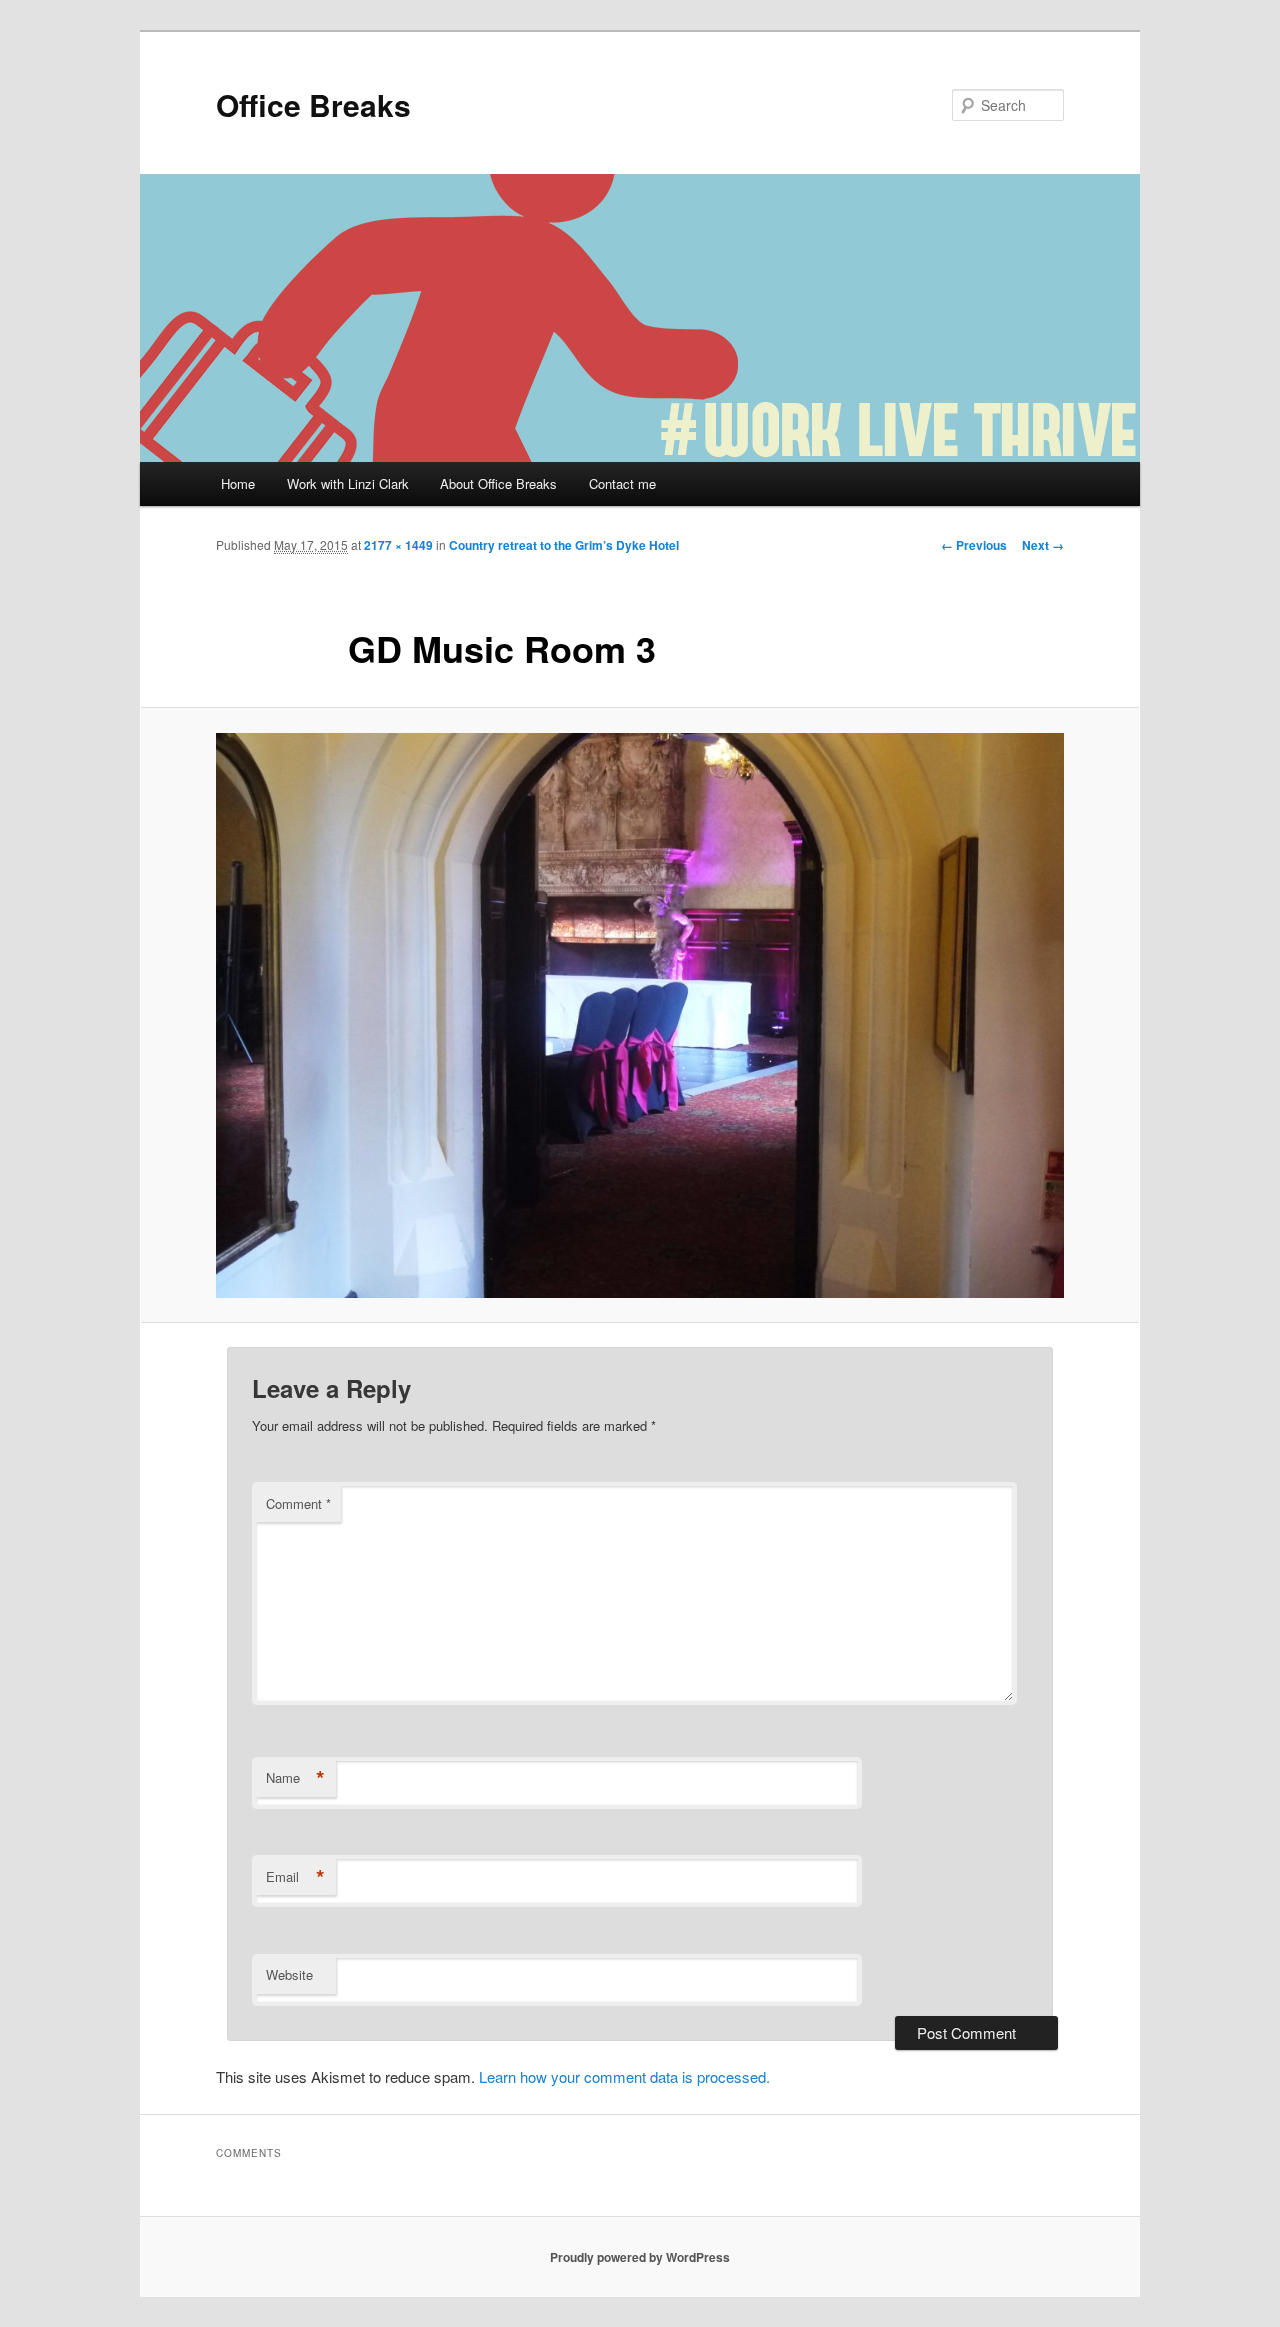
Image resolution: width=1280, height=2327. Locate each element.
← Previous (974, 545)
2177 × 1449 (398, 545)
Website (289, 1974)
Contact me (622, 483)
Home (238, 483)
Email (295, 1877)
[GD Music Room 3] (640, 1015)
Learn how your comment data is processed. (624, 2076)
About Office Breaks (498, 483)
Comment (298, 1503)
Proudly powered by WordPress (640, 2257)
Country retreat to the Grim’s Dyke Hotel (564, 545)
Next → (1043, 545)
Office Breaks (313, 104)
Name (295, 1778)
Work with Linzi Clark (348, 483)
